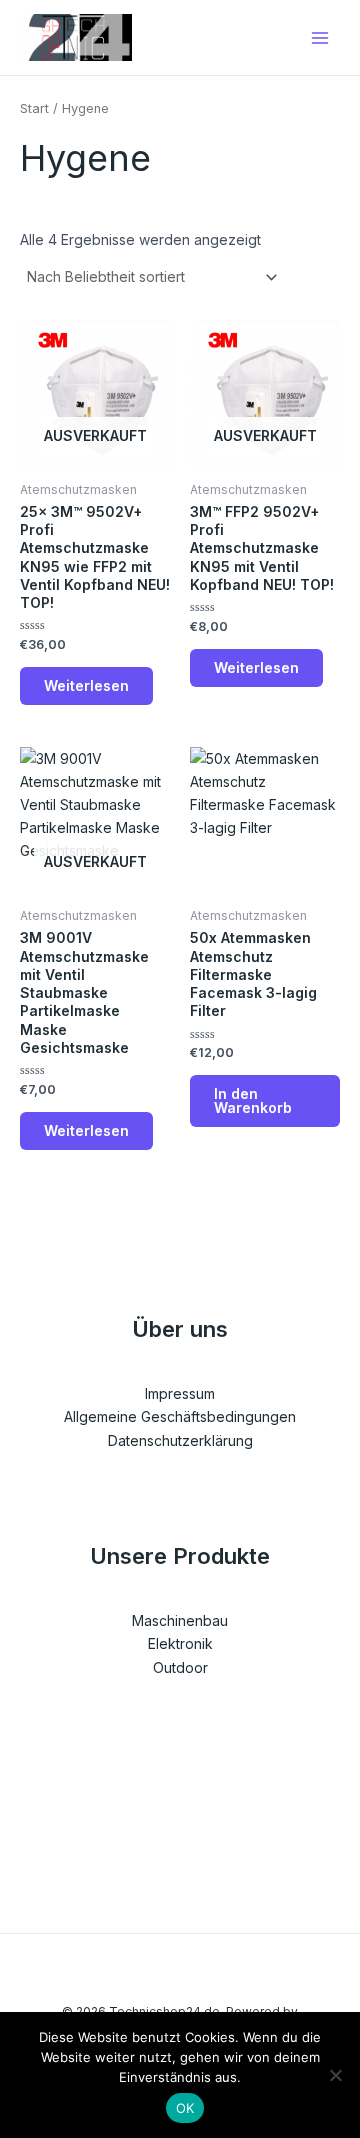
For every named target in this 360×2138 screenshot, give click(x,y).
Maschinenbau (180, 1620)
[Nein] (335, 2075)
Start (34, 108)
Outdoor (180, 1667)
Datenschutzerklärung (180, 1440)
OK (185, 2108)
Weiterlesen (86, 685)
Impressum (180, 1393)
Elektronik (180, 1643)
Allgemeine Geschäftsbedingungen (180, 1416)
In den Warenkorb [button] (253, 1100)
